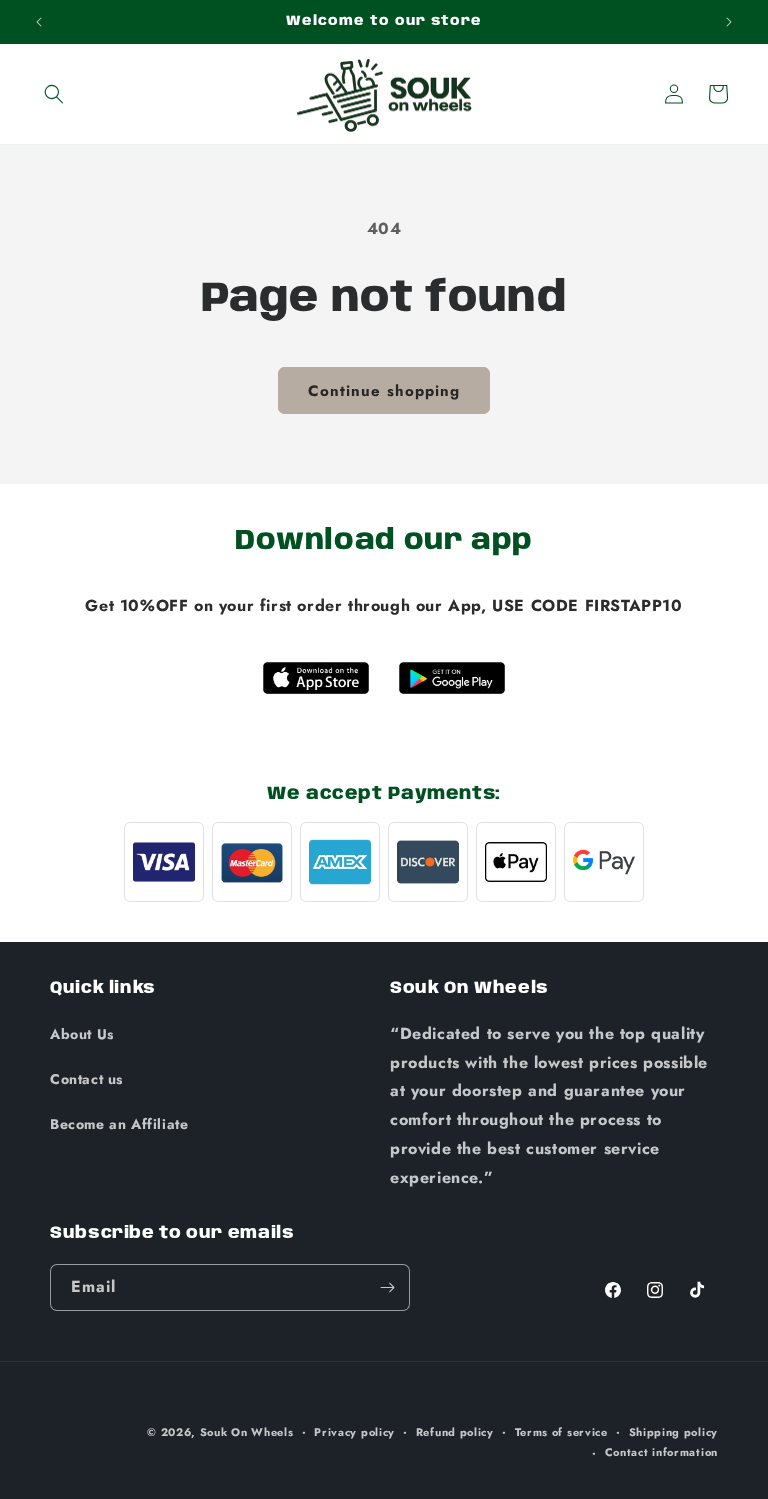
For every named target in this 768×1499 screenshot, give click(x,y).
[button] (54, 94)
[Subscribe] (387, 1287)
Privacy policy (354, 1432)
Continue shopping (384, 391)
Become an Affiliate (119, 1124)
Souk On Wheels (247, 1432)
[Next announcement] (729, 22)
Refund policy (455, 1432)
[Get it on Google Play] (452, 678)
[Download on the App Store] (316, 678)
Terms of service (561, 1432)
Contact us (86, 1079)
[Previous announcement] (39, 22)
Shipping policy (674, 1432)
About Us (82, 1034)
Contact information (661, 1452)
